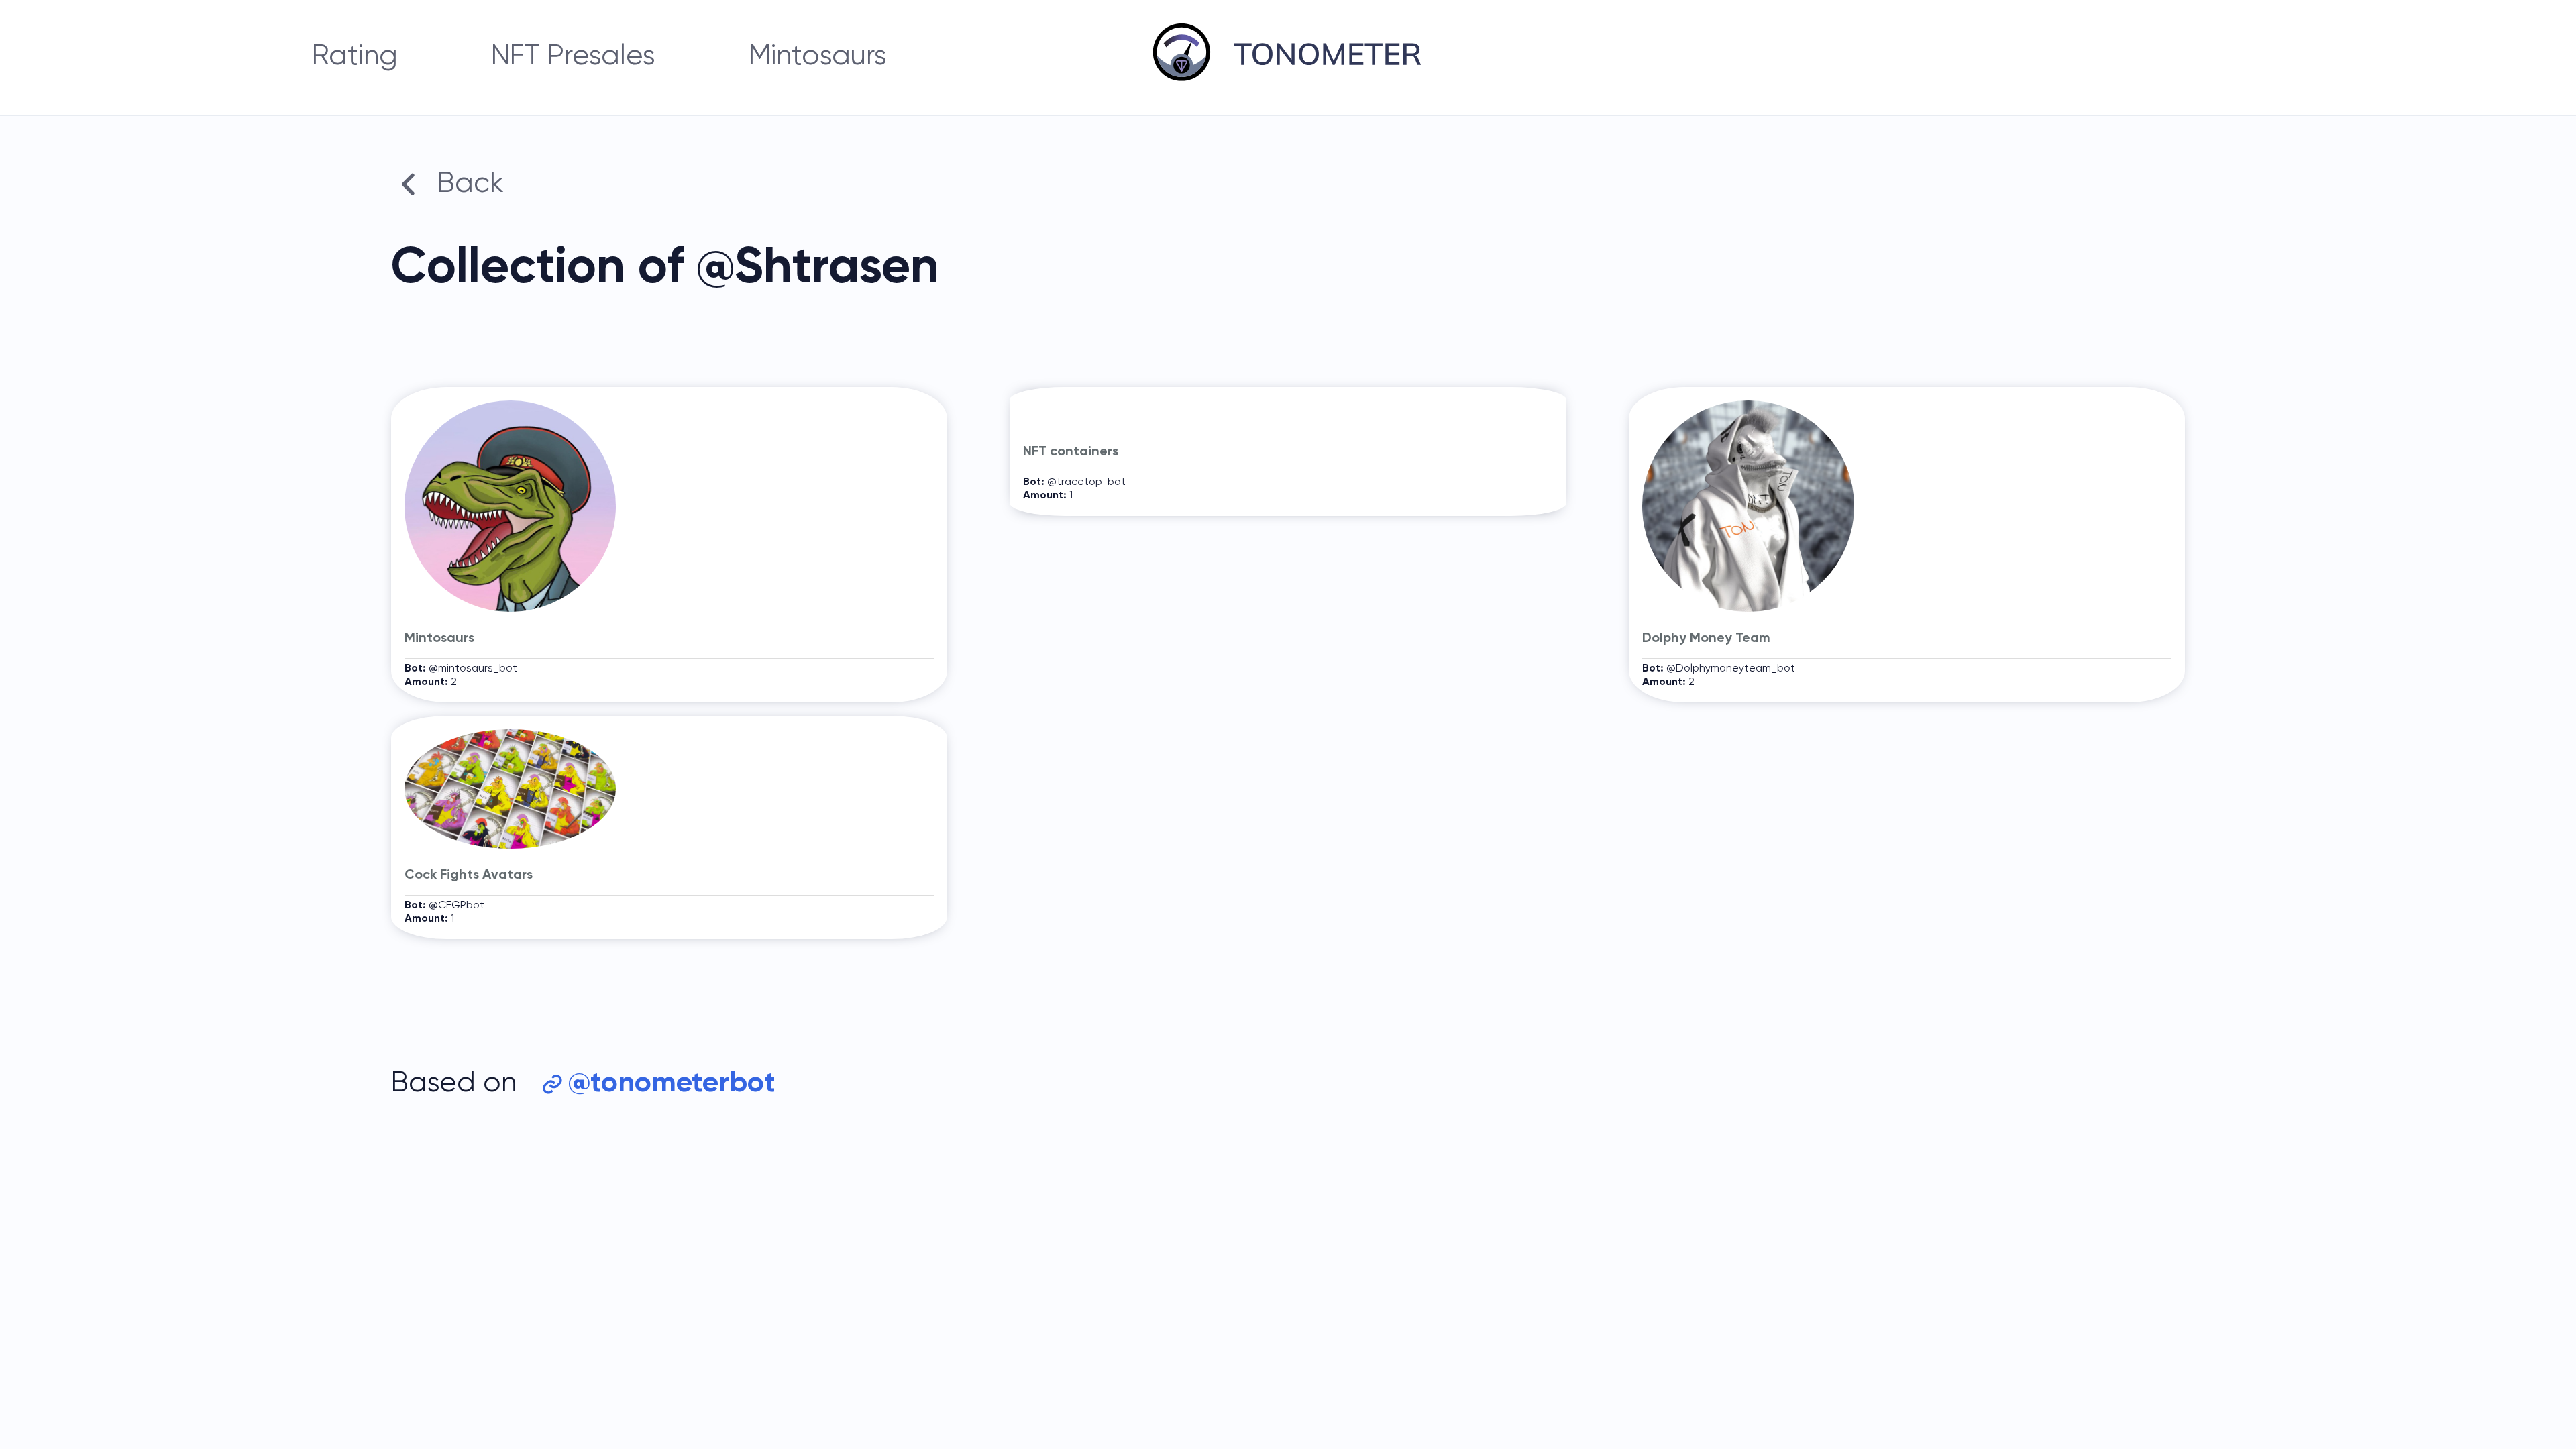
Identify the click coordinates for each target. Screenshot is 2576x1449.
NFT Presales (573, 57)
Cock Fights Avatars (469, 875)
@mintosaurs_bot (473, 669)
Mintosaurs (818, 57)
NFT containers (1071, 452)
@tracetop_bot (1086, 482)
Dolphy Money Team (1706, 639)
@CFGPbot (457, 906)
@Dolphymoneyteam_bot (1731, 669)
